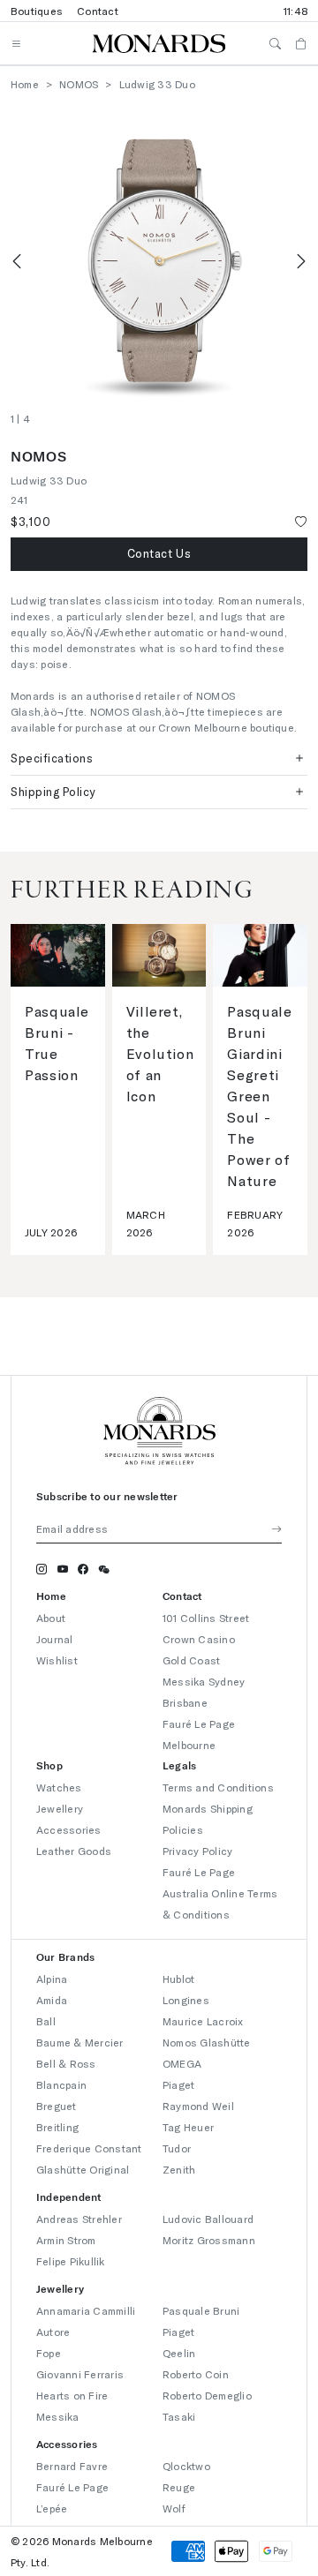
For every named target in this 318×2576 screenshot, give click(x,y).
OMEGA (182, 2063)
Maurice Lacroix (203, 2021)
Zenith (179, 2169)
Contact (98, 11)
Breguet (57, 2106)
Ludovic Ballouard (208, 2219)
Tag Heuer (188, 2127)
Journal (55, 1639)
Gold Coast (191, 1660)
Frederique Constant (89, 2148)
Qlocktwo (186, 2466)
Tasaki (179, 2416)
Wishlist (57, 1660)
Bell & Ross (66, 2063)
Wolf (174, 2508)
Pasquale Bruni (201, 2310)
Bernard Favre (72, 2466)
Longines (186, 2000)
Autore (53, 2332)
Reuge (179, 2487)
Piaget (178, 2084)
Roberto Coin (196, 2374)
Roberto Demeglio (207, 2395)
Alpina (52, 1979)
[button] (159, 554)
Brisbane (185, 1702)
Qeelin (179, 2353)
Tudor (177, 2148)
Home (25, 84)
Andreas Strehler (79, 2219)
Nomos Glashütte (207, 2042)
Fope (49, 2353)
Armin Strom (66, 2240)
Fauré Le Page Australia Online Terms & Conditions (220, 1893)
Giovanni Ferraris (80, 2374)
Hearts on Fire (72, 2395)
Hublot (178, 1979)
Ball (46, 2021)
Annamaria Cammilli (86, 2310)
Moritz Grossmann (209, 2240)
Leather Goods (74, 1851)
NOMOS (79, 84)
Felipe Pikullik (71, 2261)
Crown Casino (199, 1639)
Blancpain (61, 2084)
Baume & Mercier (80, 2042)
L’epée (52, 2508)
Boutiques (37, 11)
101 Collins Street (206, 1618)
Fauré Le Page (72, 2487)
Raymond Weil (198, 2106)
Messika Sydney (204, 1681)
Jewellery (60, 1808)
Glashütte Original (83, 2169)
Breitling (57, 2127)
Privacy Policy (197, 1851)
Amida (52, 2000)
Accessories (69, 1829)
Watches (59, 1787)
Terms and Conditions (218, 1787)
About (51, 1618)
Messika (58, 2416)
